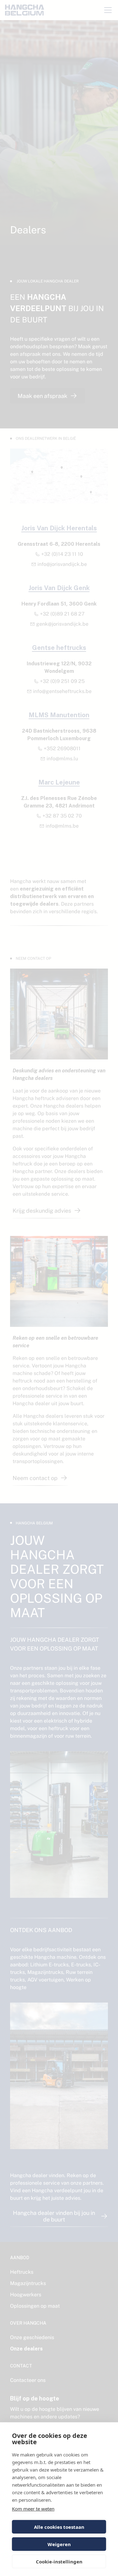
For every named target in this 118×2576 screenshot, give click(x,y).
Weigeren (59, 2544)
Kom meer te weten (33, 2509)
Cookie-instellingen (59, 2562)
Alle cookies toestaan (59, 2527)
